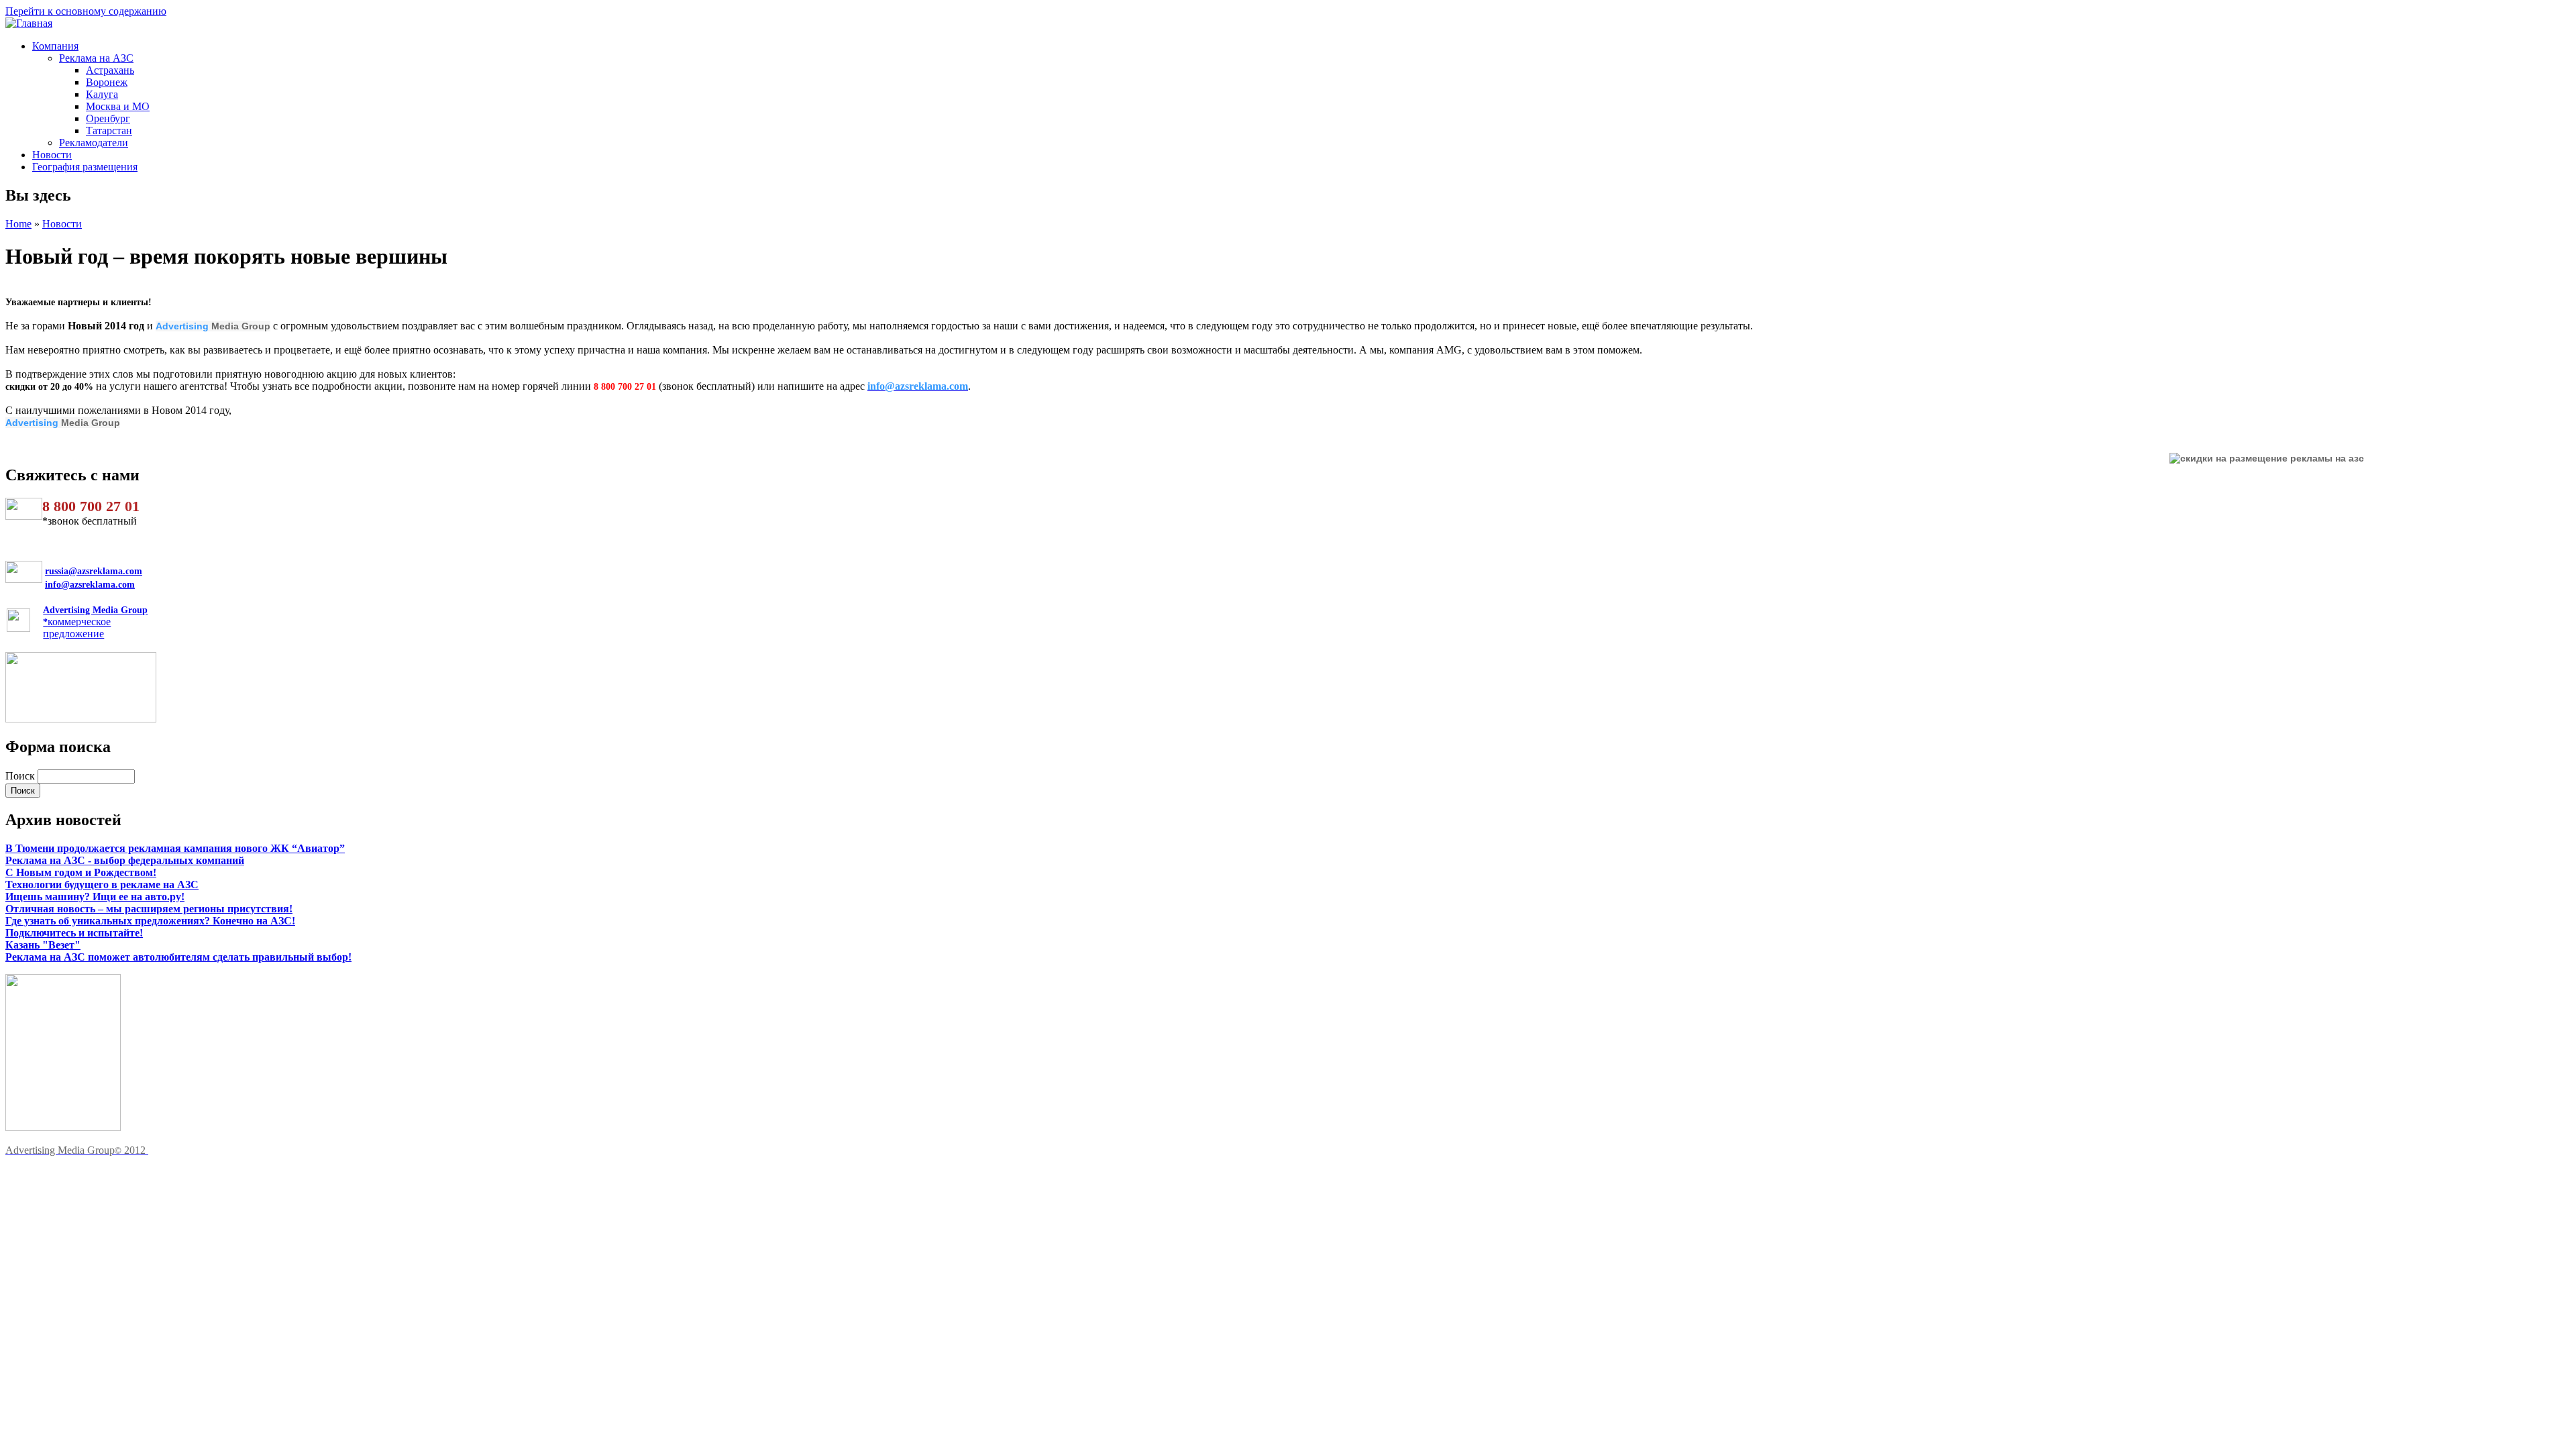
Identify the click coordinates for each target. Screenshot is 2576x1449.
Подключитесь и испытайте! (74, 933)
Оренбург (108, 118)
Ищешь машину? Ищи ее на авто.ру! (95, 897)
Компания (55, 46)
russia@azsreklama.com (94, 571)
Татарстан (109, 130)
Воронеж (107, 82)
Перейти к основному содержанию (86, 11)
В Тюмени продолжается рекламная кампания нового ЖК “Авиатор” (175, 848)
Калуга (102, 94)
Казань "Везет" (43, 945)
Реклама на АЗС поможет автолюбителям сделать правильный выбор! (178, 957)
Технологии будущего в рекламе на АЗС (102, 884)
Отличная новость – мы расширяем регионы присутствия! (149, 909)
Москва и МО (118, 106)
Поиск (21, 776)
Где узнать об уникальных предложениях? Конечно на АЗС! (150, 921)
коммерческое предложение (95, 622)
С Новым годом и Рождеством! (81, 872)
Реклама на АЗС (96, 58)
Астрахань (110, 70)
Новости (52, 155)
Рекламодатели (94, 143)
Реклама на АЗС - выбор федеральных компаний (125, 860)
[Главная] (29, 23)
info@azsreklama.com (90, 585)
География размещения (85, 167)
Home (18, 224)
